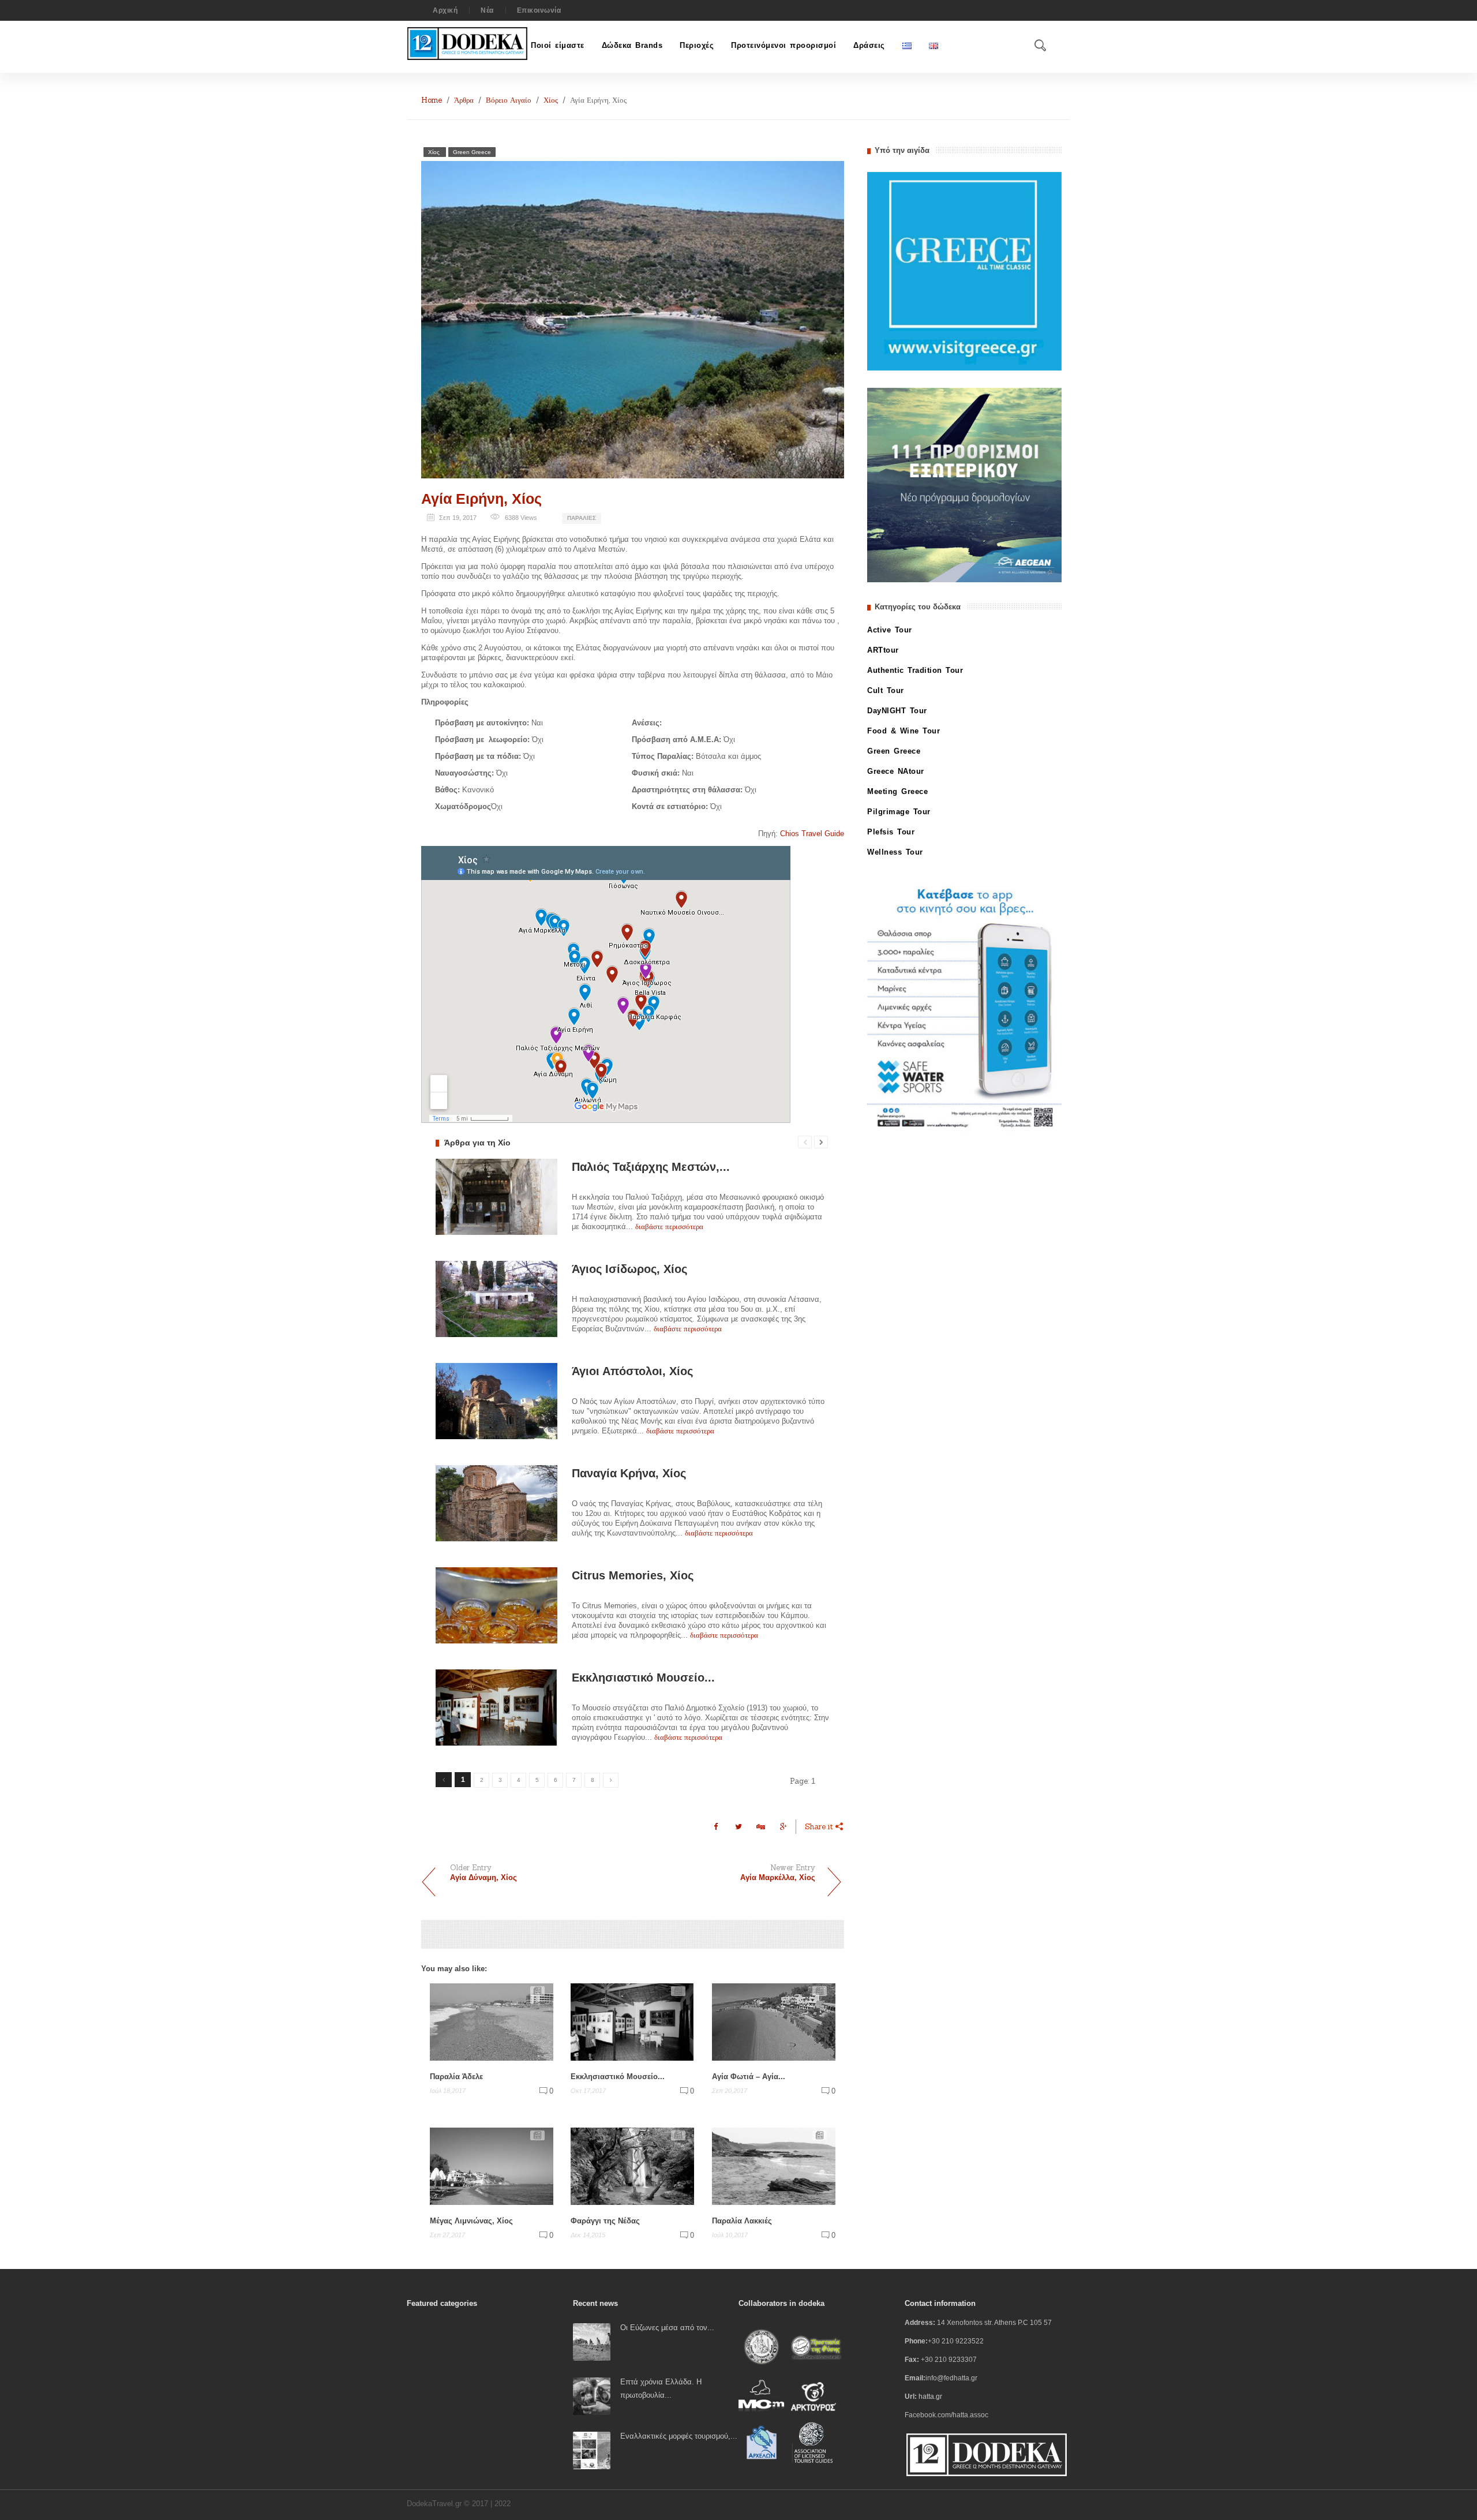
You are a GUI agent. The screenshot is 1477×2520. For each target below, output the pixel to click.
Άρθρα (464, 100)
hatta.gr (930, 2397)
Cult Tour (886, 690)
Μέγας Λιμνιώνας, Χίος (471, 2221)
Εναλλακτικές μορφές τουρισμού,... (679, 2436)
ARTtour (883, 650)
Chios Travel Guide (812, 834)
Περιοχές (697, 45)
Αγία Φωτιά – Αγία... (749, 2077)
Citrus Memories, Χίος (633, 1575)
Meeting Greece (897, 791)
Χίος (551, 100)
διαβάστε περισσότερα (669, 1227)
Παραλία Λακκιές (742, 2221)
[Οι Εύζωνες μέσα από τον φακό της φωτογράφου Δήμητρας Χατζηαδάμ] (592, 2341)
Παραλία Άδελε (456, 2077)
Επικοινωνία (539, 10)
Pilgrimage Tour (899, 812)
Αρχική (445, 10)
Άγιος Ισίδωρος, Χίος (629, 1269)
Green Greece (472, 152)
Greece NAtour (896, 771)
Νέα (487, 10)
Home (432, 100)
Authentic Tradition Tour (915, 670)
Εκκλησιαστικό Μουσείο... (643, 1677)
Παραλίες (582, 518)
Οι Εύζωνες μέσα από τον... (667, 2328)
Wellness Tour (895, 852)
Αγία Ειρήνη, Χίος (481, 499)
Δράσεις (869, 45)
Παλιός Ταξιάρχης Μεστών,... (651, 1167)
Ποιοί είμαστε (558, 45)
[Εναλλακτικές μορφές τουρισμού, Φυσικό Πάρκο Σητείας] (592, 2450)
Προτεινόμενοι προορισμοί (784, 45)
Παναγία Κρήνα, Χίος (629, 1473)
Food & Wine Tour (904, 731)
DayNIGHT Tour (897, 711)
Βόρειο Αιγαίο (509, 100)
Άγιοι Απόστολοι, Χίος (632, 1371)
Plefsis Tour (891, 832)
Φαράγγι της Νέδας (605, 2221)
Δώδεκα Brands (632, 45)
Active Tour (890, 630)
